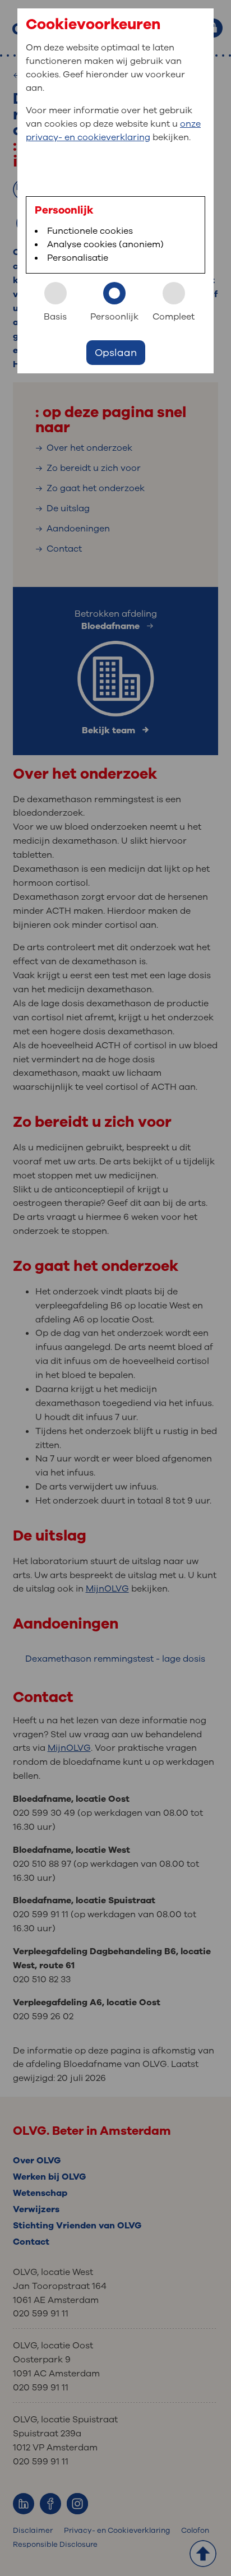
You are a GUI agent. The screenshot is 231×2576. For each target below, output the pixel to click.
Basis (55, 317)
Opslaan (116, 353)
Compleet (174, 317)
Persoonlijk (114, 317)
